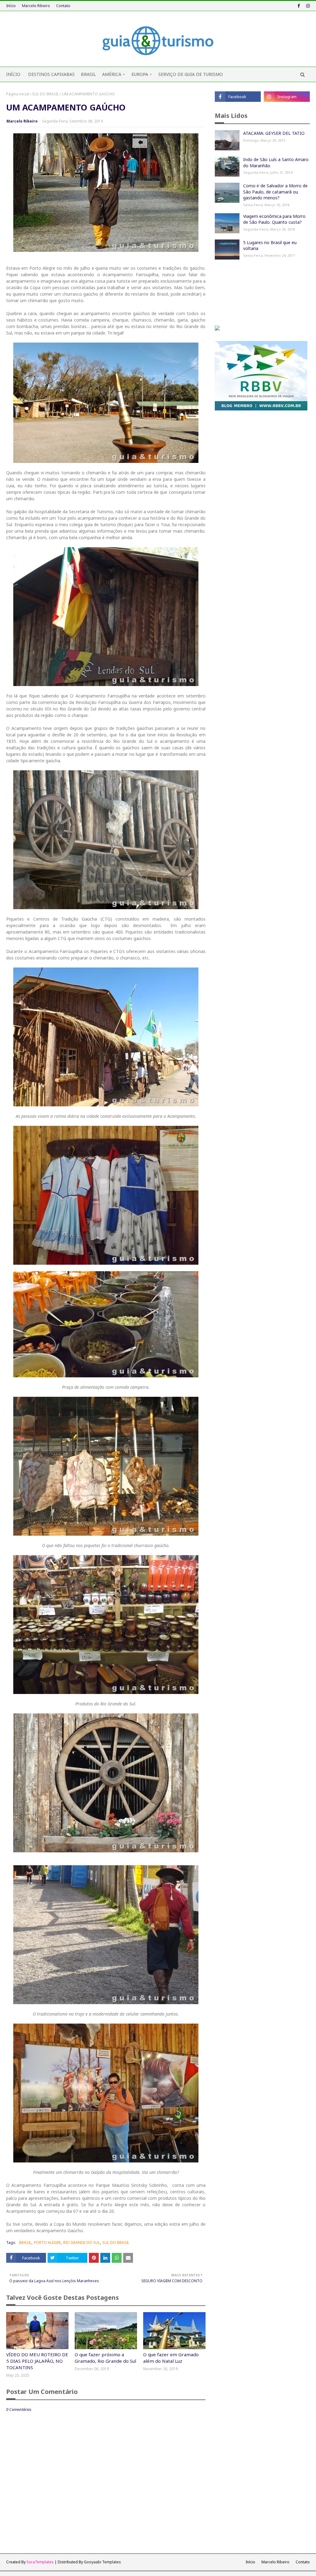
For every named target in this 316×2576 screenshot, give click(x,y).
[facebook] (299, 6)
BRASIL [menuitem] (88, 74)
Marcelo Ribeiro (36, 6)
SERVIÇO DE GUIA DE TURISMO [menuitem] (191, 74)
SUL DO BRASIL (46, 94)
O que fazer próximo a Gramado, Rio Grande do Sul (105, 2358)
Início (11, 6)
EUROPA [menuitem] (140, 74)
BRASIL (25, 2243)
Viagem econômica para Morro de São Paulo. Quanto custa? (274, 219)
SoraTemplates (40, 2562)
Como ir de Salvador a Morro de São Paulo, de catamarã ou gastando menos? (275, 192)
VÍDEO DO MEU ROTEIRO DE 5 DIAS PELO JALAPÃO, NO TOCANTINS (37, 2361)
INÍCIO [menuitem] (13, 74)
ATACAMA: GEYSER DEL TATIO (274, 133)
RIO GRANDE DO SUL (82, 2243)
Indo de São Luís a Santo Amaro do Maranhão (276, 162)
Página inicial (18, 94)
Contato (63, 6)
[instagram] (307, 6)
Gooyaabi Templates (102, 2562)
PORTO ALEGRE (47, 2243)
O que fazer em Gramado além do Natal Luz (171, 2358)
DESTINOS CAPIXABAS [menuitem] (51, 74)
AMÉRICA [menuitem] (112, 74)
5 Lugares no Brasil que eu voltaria (270, 246)
